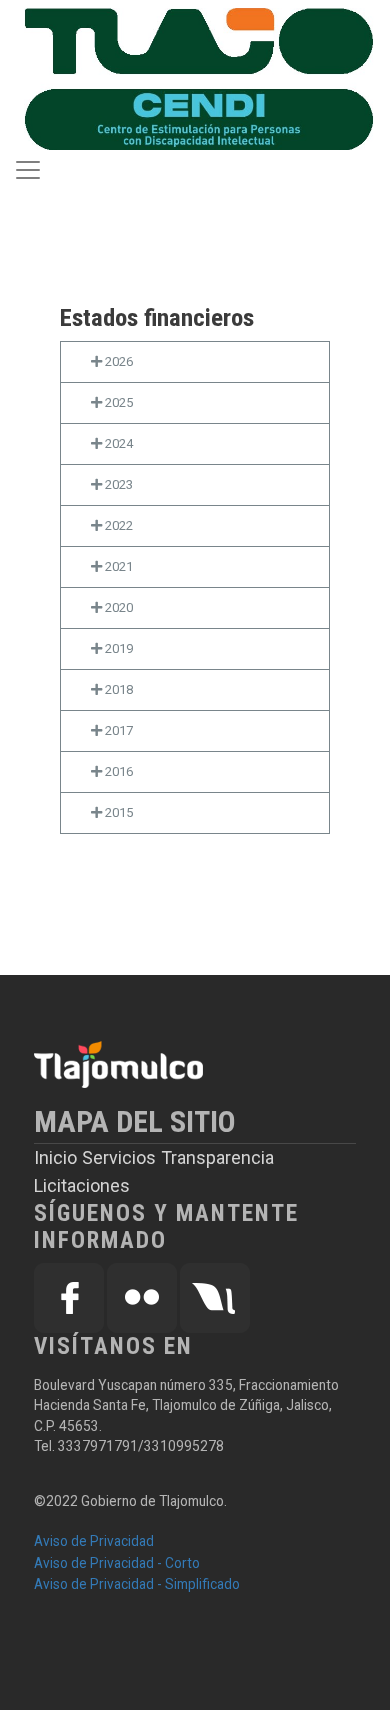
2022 (117, 525)
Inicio (55, 1157)
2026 (117, 361)
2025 (117, 402)
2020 (117, 607)
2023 (117, 484)
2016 (117, 771)
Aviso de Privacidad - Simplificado (137, 1584)
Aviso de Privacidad (94, 1541)
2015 (117, 812)
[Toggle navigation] (28, 170)
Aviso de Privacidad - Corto (117, 1563)
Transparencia (217, 1157)
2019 (117, 648)
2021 (117, 566)
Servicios (119, 1157)
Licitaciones (82, 1185)
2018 (117, 689)
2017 (117, 730)
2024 (117, 443)
